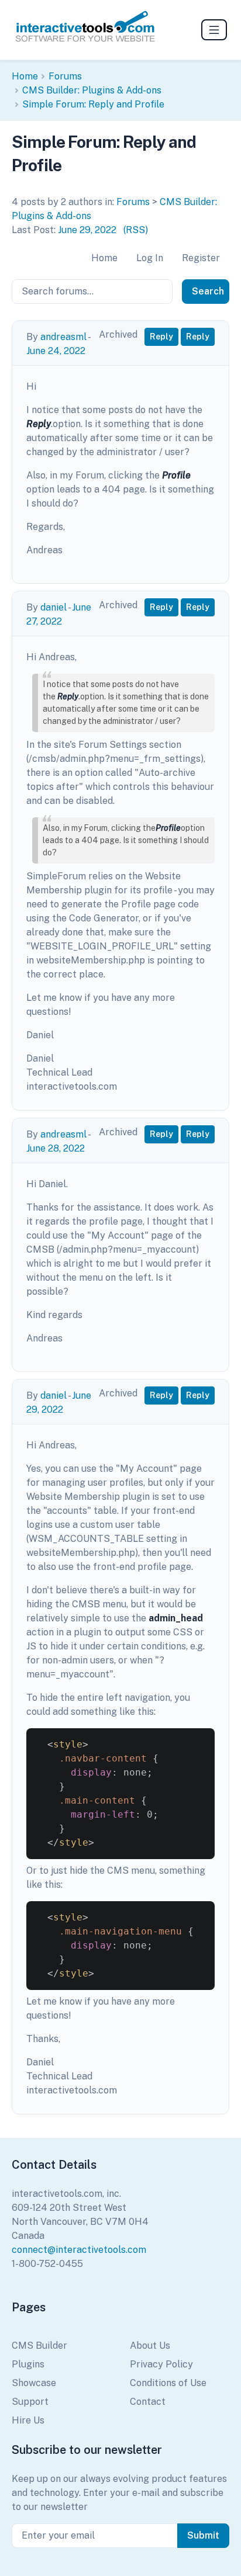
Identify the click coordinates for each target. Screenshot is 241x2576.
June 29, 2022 (87, 230)
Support (30, 2402)
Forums (65, 76)
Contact (148, 2402)
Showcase (34, 2383)
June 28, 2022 (56, 1148)
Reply (161, 337)
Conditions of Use (168, 2383)
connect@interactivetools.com (79, 2250)
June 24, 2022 (56, 351)
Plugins (28, 2364)
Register (201, 258)
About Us (150, 2346)
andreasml (63, 337)
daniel (54, 607)
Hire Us (28, 2420)
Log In (150, 258)
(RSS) (136, 230)
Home (25, 76)
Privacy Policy (161, 2364)
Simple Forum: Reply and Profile (93, 104)
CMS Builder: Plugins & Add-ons (92, 90)
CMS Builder (39, 2346)
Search (208, 291)
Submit (203, 2535)
